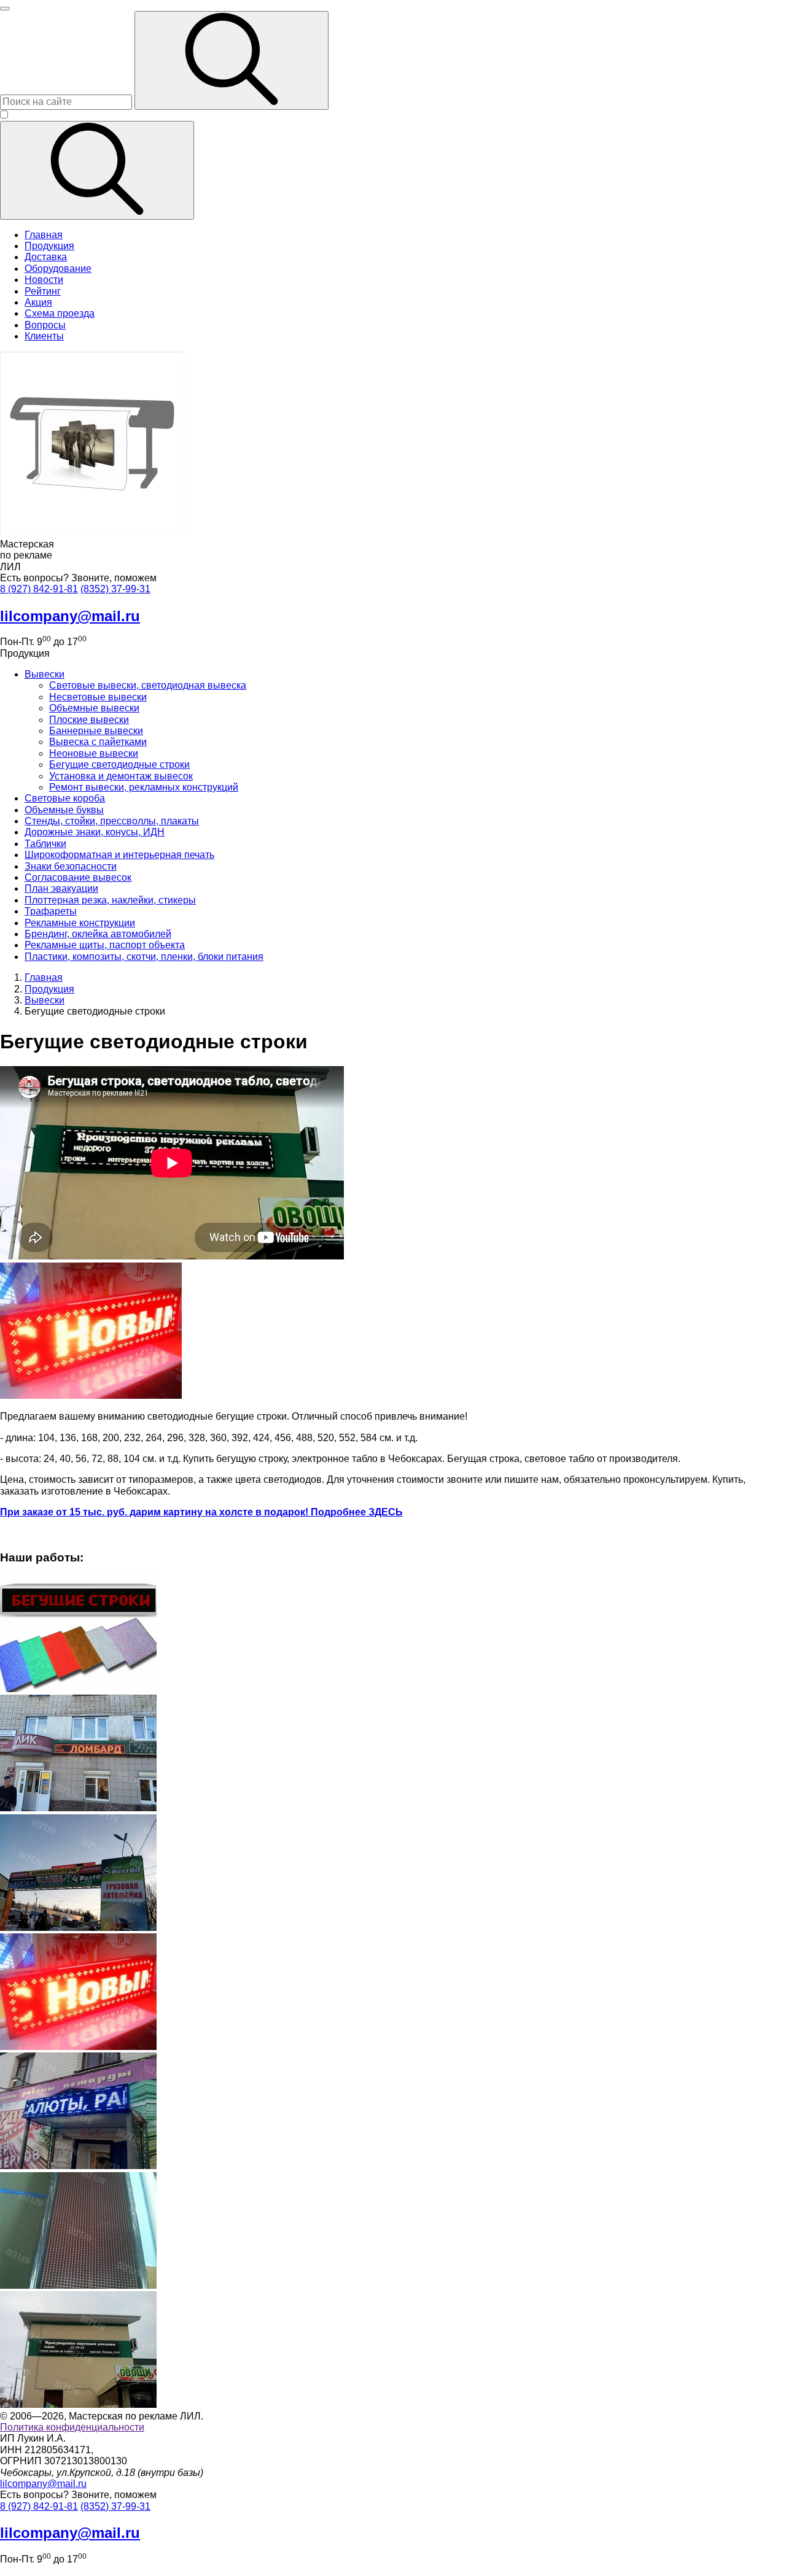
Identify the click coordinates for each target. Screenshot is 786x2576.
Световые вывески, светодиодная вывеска (148, 685)
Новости (44, 280)
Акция (38, 302)
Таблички (45, 844)
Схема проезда (60, 313)
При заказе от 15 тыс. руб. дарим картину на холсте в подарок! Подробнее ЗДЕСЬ (201, 1512)
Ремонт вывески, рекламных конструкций (144, 787)
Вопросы (45, 325)
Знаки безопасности (71, 866)
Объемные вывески (94, 708)
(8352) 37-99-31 (115, 589)
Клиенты (44, 336)
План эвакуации (61, 888)
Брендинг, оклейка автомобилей (98, 934)
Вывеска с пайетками (98, 742)
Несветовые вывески (98, 697)
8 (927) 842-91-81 (39, 589)
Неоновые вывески (94, 753)
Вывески (45, 674)
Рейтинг (43, 291)
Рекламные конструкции (80, 923)
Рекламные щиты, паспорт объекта (105, 945)
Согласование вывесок (78, 877)
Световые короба (65, 798)
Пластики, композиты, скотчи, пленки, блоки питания (144, 957)
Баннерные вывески (96, 731)
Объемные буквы (64, 810)
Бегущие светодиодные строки (119, 764)
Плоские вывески (89, 720)
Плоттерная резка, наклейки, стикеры (110, 900)
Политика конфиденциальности (72, 2427)
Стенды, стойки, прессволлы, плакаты (112, 821)
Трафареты (51, 911)
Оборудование (58, 269)
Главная (44, 235)
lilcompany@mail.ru (43, 2484)
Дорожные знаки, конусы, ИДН (95, 832)
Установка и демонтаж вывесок (121, 776)
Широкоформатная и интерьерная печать (119, 855)
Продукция (49, 246)
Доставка (46, 257)
